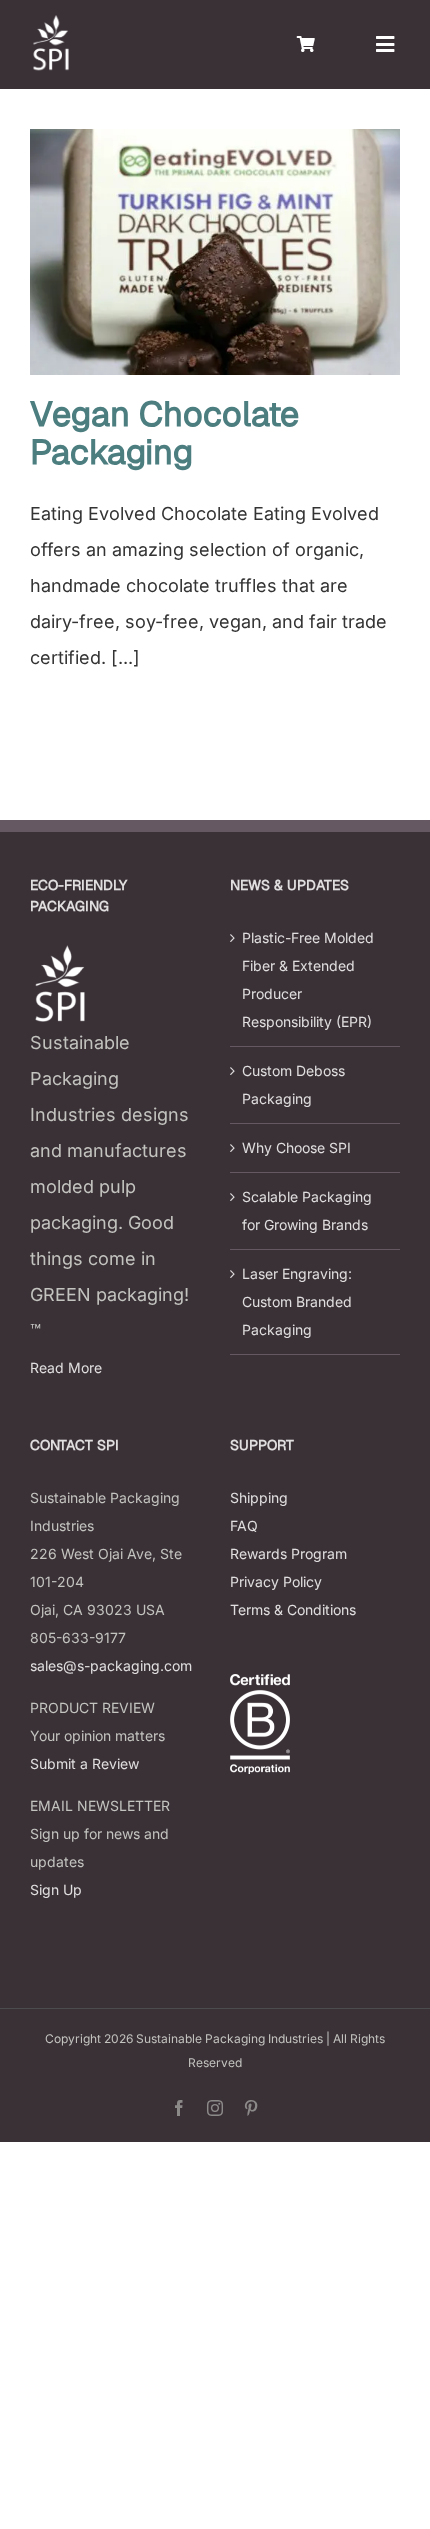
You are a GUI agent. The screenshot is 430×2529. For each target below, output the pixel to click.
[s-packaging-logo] (50, 23)
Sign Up (56, 1889)
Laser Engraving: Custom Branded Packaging (297, 1301)
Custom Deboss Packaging (293, 1084)
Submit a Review (84, 1763)
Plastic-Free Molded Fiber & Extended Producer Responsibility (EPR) (308, 979)
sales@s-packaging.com (111, 1665)
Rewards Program (288, 1553)
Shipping (259, 1497)
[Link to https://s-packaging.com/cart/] (306, 44)
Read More (66, 1367)
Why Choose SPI (296, 1147)
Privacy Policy (276, 1581)
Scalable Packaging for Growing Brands (307, 1210)
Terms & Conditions (293, 1609)
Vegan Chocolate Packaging (164, 432)
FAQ (244, 1525)
